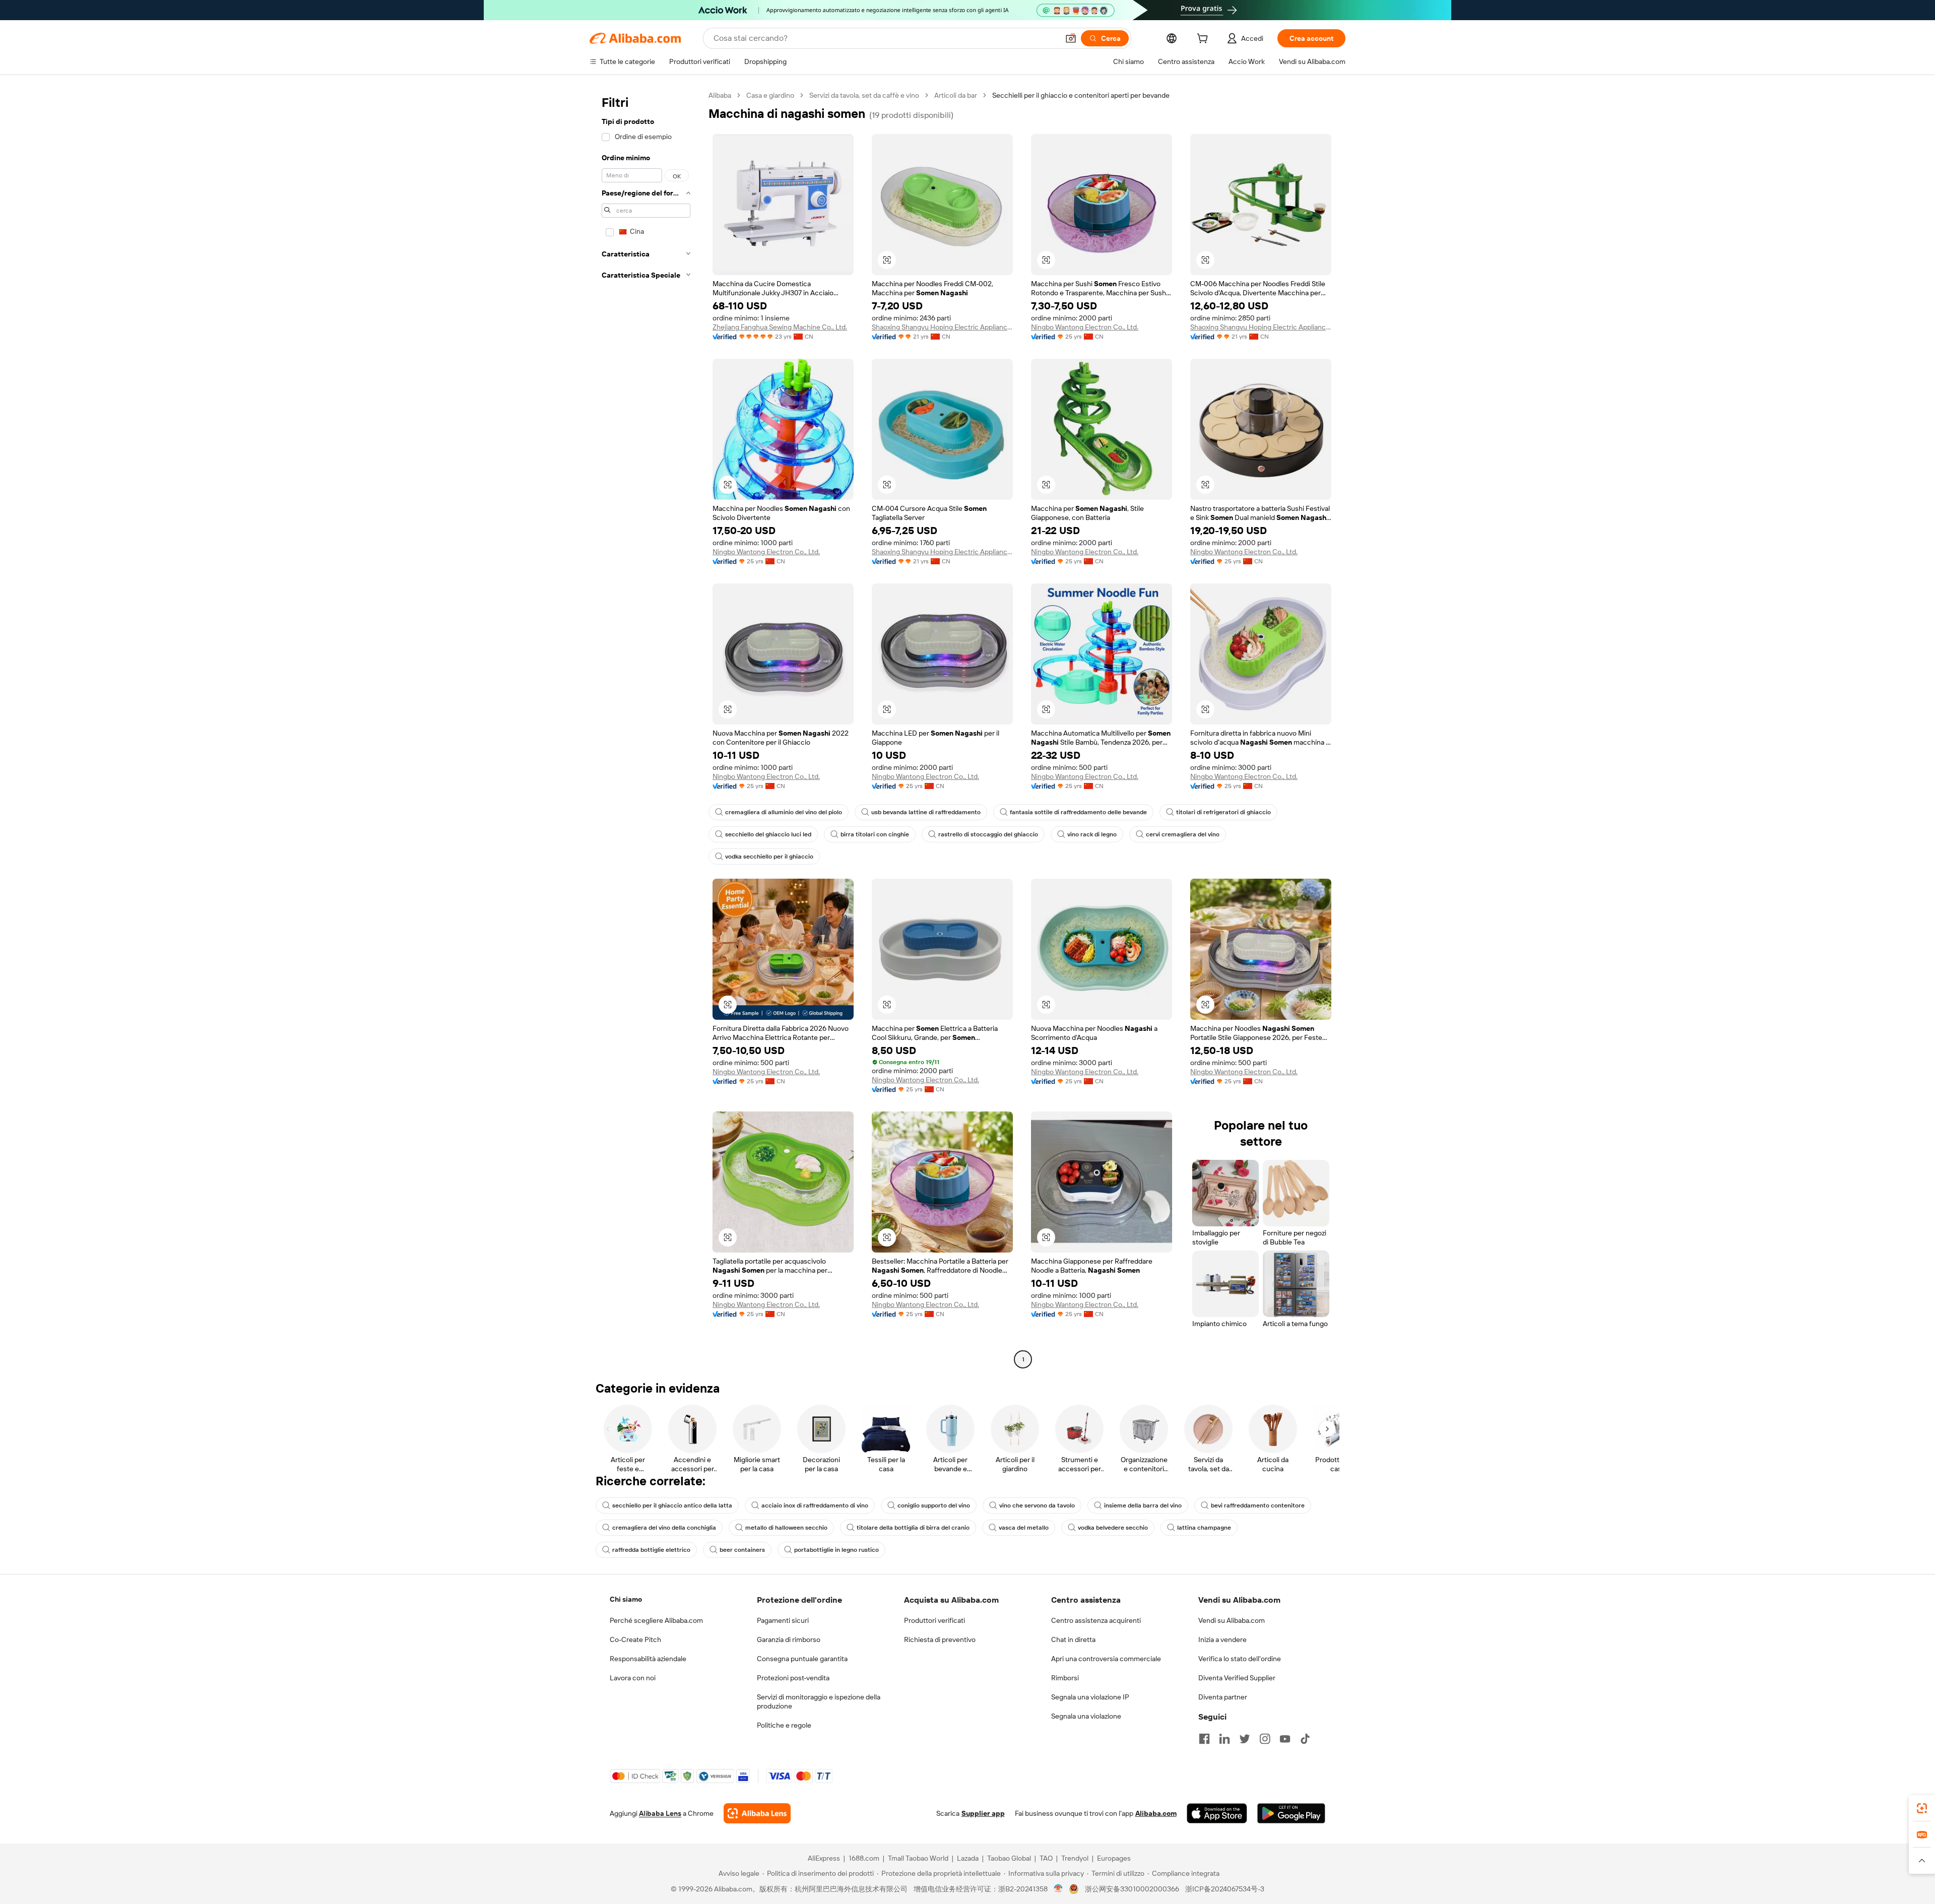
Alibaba (720, 95)
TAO (1046, 1858)
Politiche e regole (784, 1725)
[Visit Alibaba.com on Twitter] (1245, 1739)
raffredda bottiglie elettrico (651, 1550)
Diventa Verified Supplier (1237, 1678)
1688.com (864, 1858)
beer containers (742, 1550)
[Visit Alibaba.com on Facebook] (1204, 1739)
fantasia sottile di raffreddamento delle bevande (1078, 812)
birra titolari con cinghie (875, 834)
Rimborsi (1065, 1678)
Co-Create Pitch (635, 1639)
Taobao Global (1009, 1858)
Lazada (968, 1858)
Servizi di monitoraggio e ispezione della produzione (819, 1701)
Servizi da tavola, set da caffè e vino (864, 95)
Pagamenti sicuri (783, 1620)
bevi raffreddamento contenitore (1258, 1505)
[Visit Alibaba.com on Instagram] (1265, 1739)
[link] (1922, 1808)
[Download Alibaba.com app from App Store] (1217, 1813)
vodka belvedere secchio (1113, 1528)
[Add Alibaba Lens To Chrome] (757, 1813)
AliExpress (824, 1858)
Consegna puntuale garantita (802, 1659)
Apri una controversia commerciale (1106, 1659)
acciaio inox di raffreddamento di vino (815, 1505)
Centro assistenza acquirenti (1096, 1620)
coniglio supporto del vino (934, 1505)
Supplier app (983, 1813)
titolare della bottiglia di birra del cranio (913, 1528)
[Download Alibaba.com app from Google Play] (1291, 1813)
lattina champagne (1204, 1528)
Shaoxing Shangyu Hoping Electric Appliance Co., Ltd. (942, 327)
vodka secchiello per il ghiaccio (769, 857)
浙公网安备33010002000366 (1132, 1889)
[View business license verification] (1058, 1889)
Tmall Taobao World (918, 1858)
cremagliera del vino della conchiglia (664, 1528)
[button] (1071, 38)
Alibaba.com (1156, 1813)
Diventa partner (1223, 1697)
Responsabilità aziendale (648, 1659)
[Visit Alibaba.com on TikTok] (1305, 1739)
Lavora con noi (633, 1678)
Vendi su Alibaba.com (1232, 1620)
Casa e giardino (770, 95)
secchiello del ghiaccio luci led (768, 834)
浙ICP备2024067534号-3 (1225, 1889)
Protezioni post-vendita (793, 1678)
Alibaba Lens (660, 1813)
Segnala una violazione (1086, 1716)
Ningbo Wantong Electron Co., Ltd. (1085, 327)
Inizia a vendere (1222, 1639)
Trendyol (1075, 1858)
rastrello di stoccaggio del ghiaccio (988, 834)
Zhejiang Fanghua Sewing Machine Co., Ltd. (780, 327)
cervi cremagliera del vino (1183, 834)
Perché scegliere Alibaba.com (656, 1620)
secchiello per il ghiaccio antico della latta (672, 1505)
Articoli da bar (956, 95)
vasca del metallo (1024, 1528)
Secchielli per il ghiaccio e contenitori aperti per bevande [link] (1081, 95)
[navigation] (646, 729)
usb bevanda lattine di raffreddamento (926, 812)
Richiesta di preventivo (940, 1639)
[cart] (1204, 40)
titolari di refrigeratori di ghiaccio (1223, 812)
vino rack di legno (1092, 834)
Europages (1114, 1858)
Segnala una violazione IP (1090, 1697)
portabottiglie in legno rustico (836, 1550)
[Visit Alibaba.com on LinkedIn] (1224, 1739)
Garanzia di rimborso (789, 1639)
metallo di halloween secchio (786, 1528)
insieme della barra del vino (1143, 1505)
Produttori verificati (934, 1620)
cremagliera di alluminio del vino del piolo (784, 812)
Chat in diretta (1073, 1639)
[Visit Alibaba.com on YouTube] (1285, 1739)
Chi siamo (626, 1599)
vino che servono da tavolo (1037, 1505)
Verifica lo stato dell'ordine (1240, 1659)
